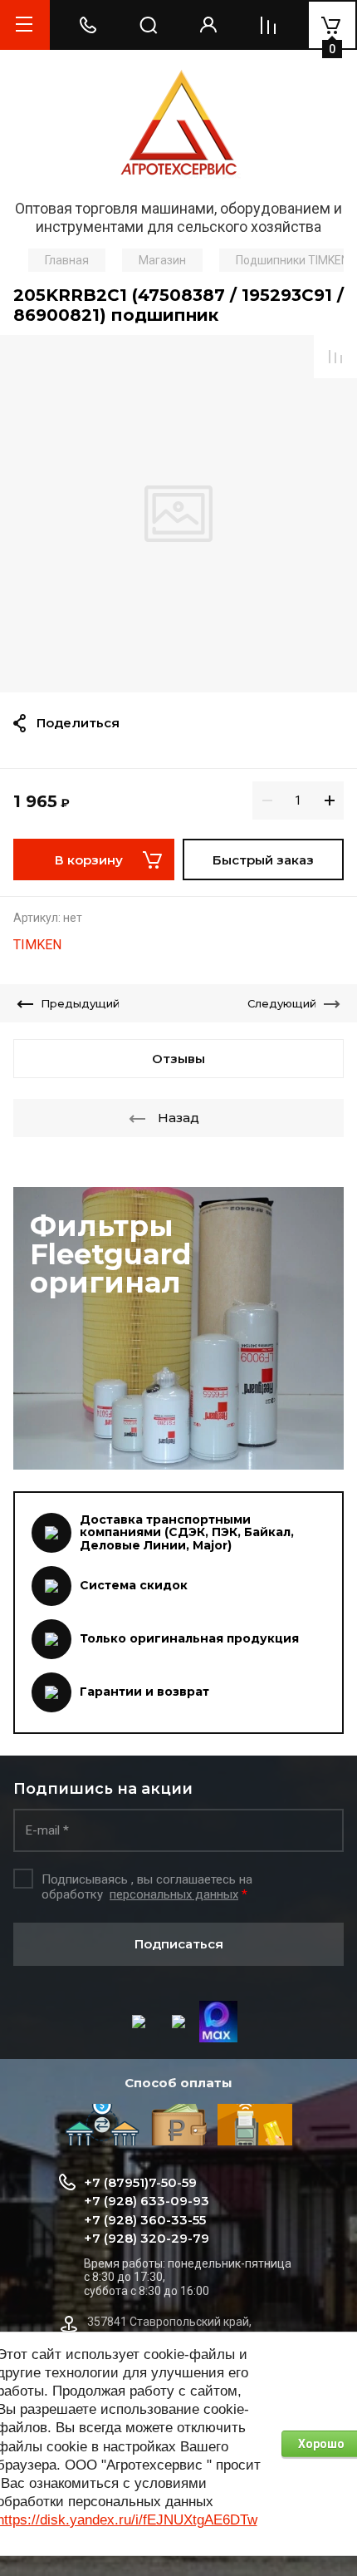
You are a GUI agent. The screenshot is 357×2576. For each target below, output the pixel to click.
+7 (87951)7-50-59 (140, 2182)
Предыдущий (80, 1003)
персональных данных (174, 1894)
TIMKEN (37, 945)
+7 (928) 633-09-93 (147, 2201)
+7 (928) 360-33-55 (145, 2220)
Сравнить (335, 357)
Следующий (282, 1003)
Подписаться (179, 1944)
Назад (178, 1118)
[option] (178, 514)
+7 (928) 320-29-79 (147, 2238)
